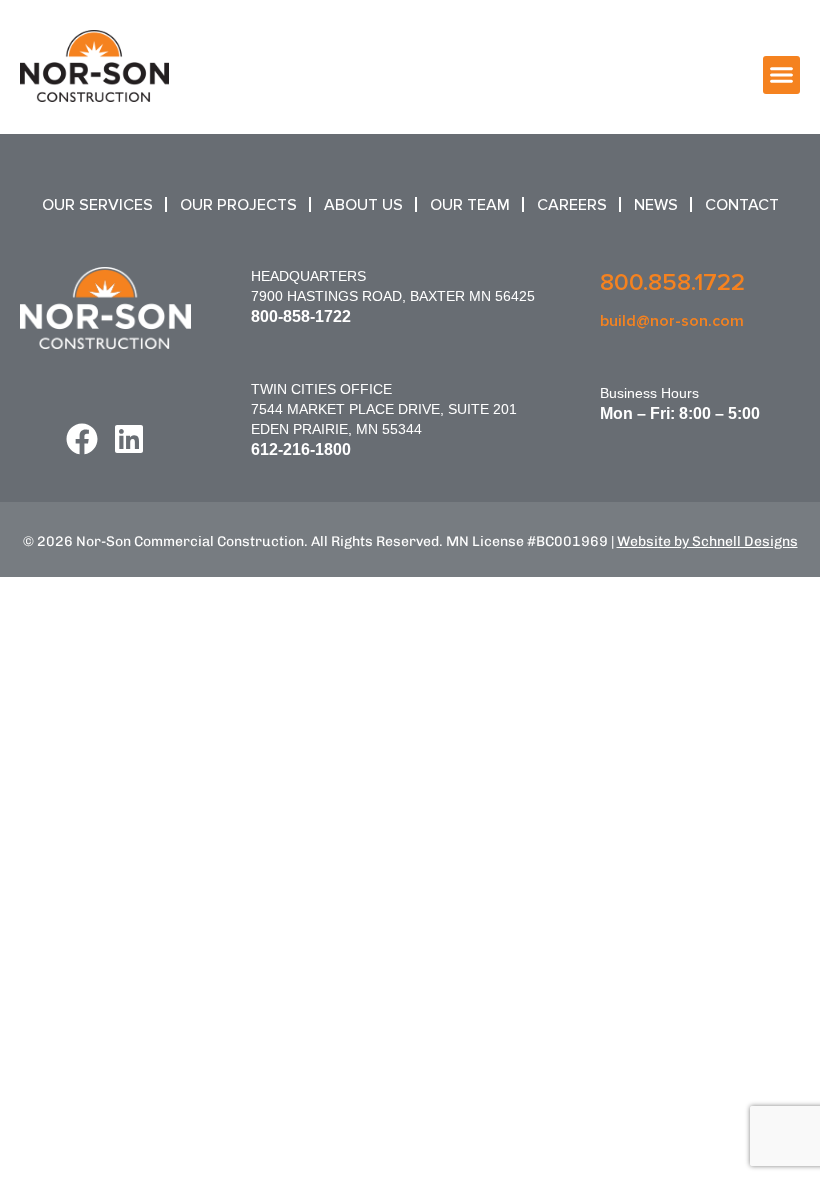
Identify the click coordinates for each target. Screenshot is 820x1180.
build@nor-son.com (672, 321)
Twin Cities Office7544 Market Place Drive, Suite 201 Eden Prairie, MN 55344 (384, 409)
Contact (742, 205)
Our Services (97, 205)
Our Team (470, 205)
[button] (782, 75)
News (656, 205)
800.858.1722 (672, 282)
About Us (363, 205)
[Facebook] (82, 439)
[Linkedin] (129, 439)
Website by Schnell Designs (707, 541)
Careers (572, 205)
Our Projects (238, 205)
